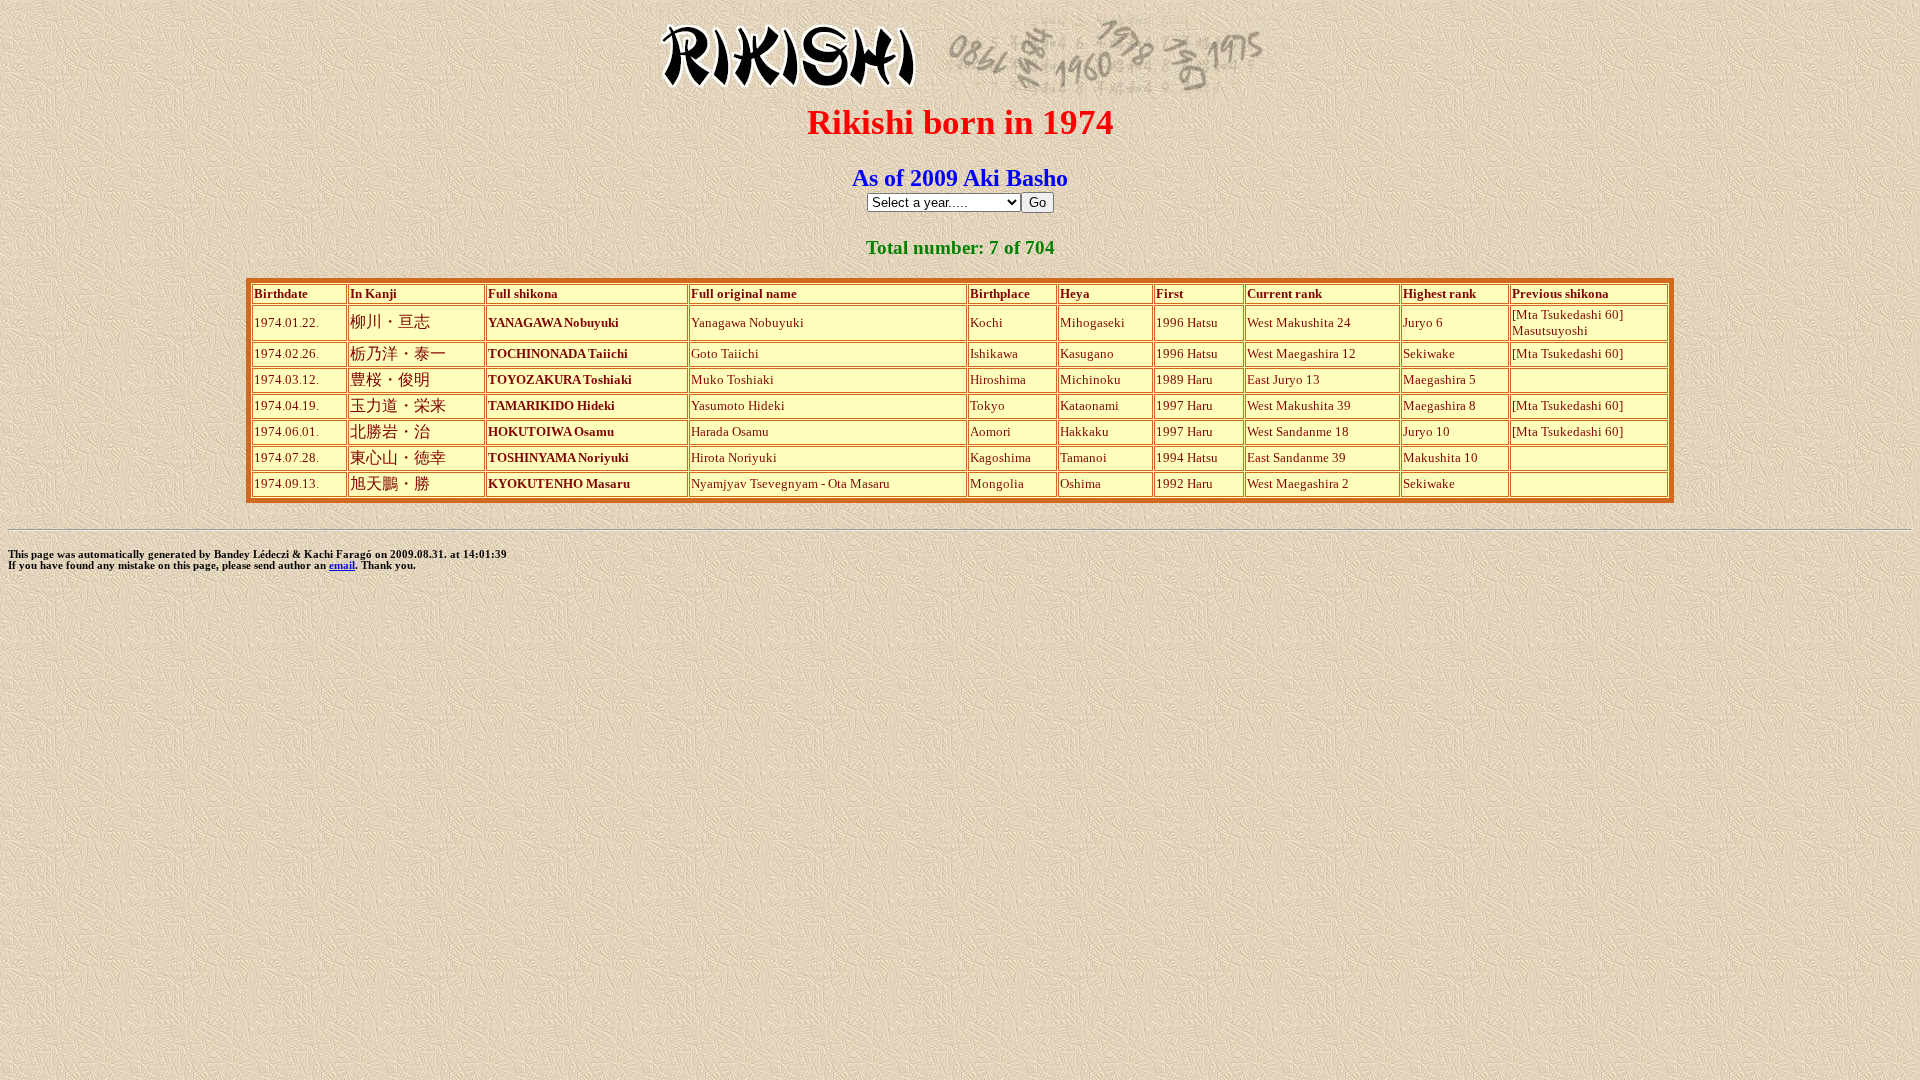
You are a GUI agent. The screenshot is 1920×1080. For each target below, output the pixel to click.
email (342, 565)
